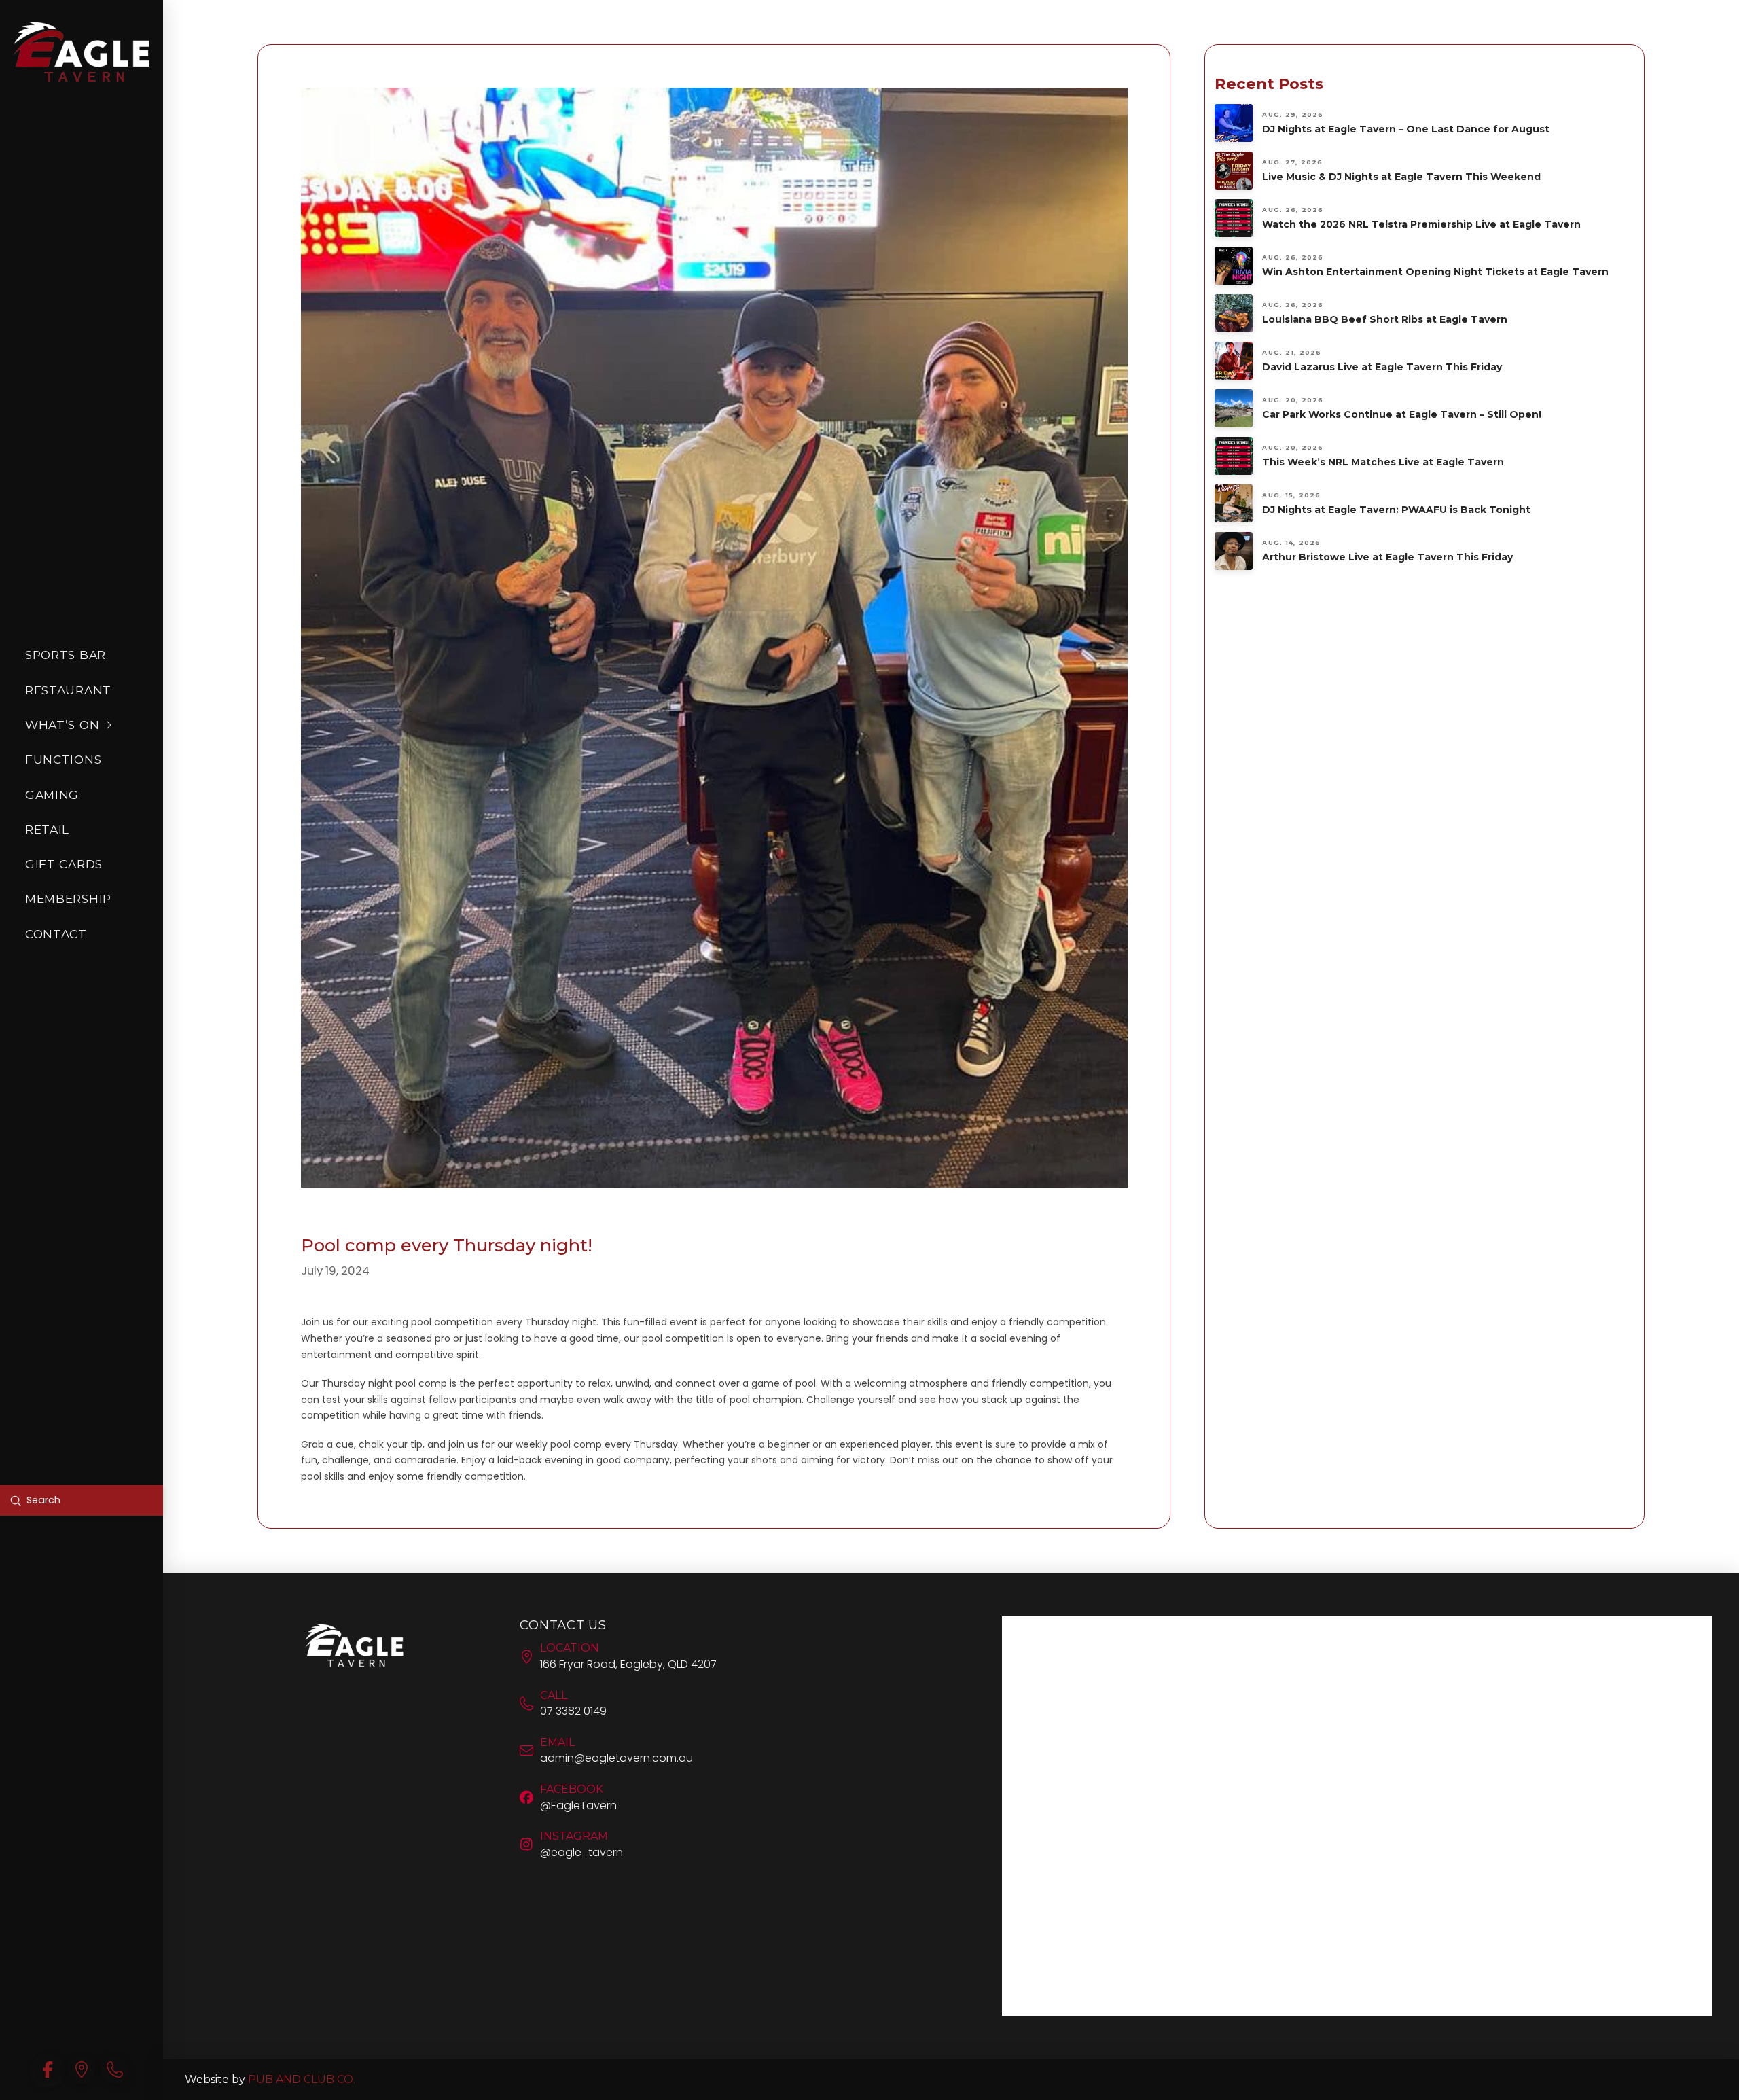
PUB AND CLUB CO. (302, 2079)
